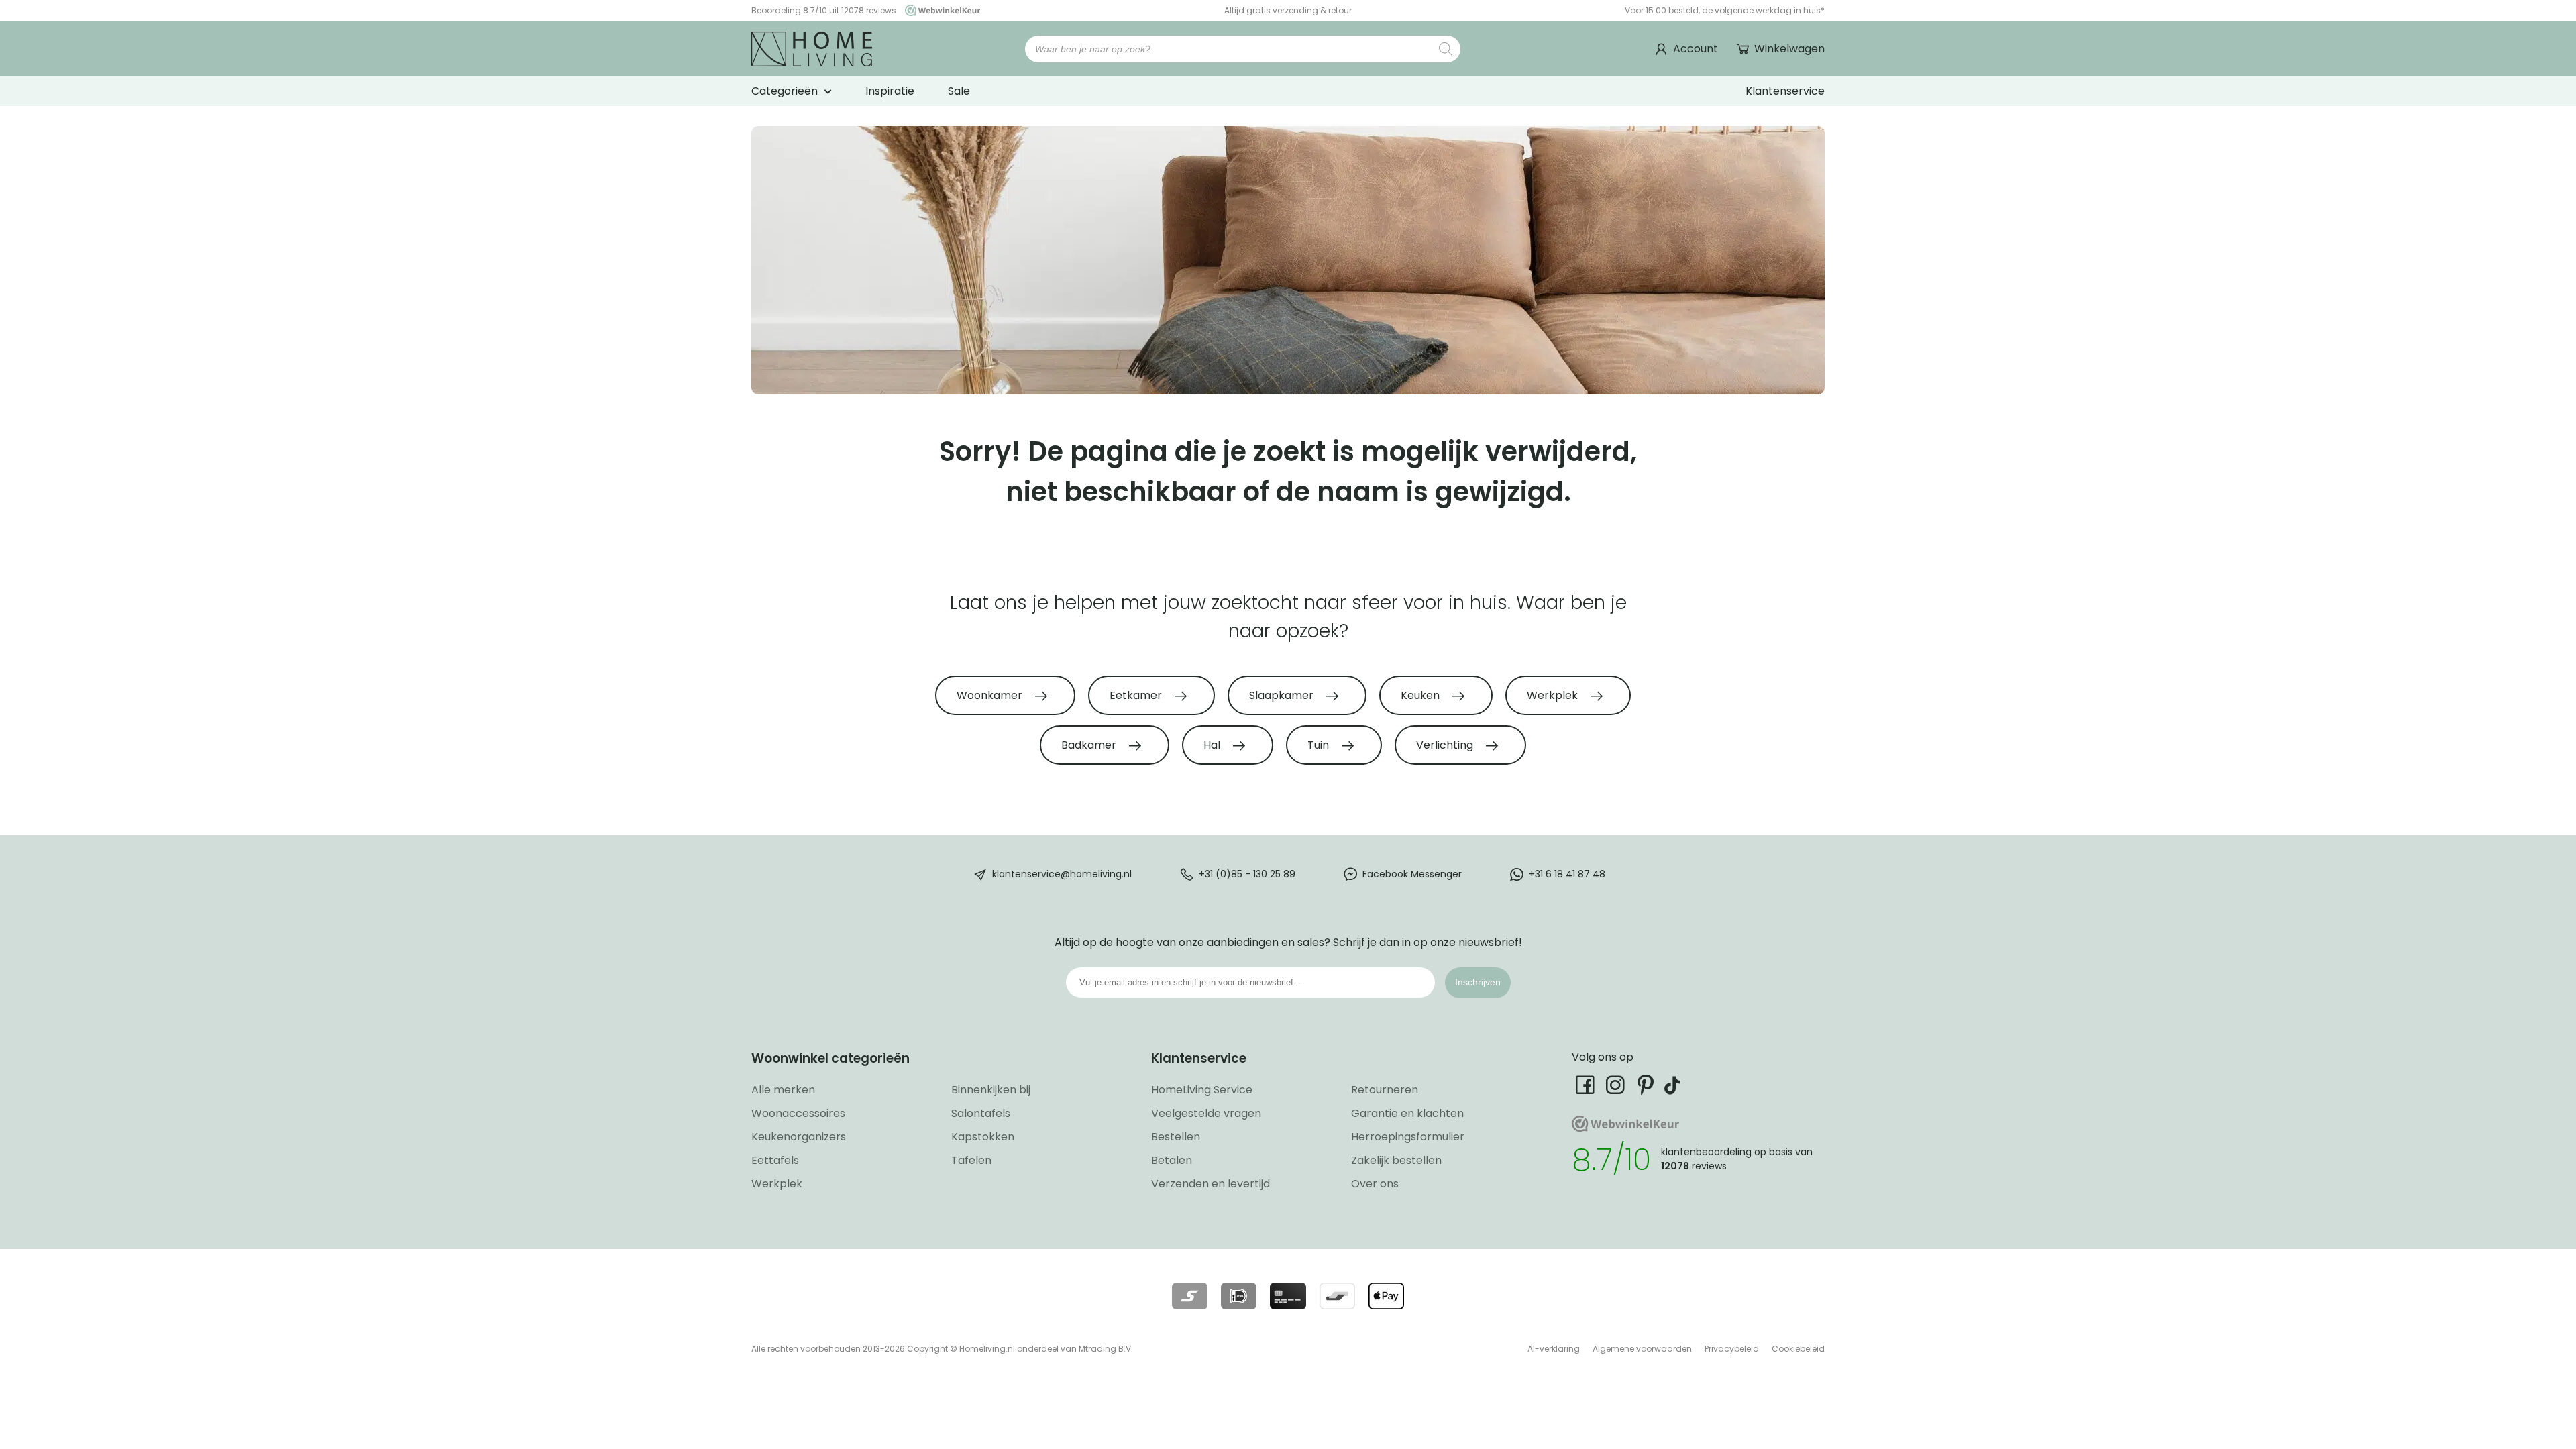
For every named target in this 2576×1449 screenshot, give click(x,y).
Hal (1213, 745)
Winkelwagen (1789, 49)
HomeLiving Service (1202, 1090)
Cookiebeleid (1798, 1349)
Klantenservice (1785, 91)
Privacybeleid (1732, 1349)
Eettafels (775, 1160)
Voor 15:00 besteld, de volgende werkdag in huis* (1725, 10)
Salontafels (981, 1113)
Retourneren (1385, 1090)
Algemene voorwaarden (1642, 1349)
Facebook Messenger (1412, 874)
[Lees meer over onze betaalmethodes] (1190, 1296)
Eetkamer (1137, 695)
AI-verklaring (1554, 1349)
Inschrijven (1478, 982)
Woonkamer (991, 695)
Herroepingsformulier (1408, 1137)
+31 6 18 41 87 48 (1567, 874)
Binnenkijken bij (991, 1090)
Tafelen (971, 1160)
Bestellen (1176, 1137)
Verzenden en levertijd (1211, 1184)
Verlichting (1446, 745)
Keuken (1421, 695)
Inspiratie (890, 91)
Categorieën (785, 91)
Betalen (1172, 1160)
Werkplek (1554, 695)
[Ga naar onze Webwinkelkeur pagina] (939, 10)
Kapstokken (983, 1137)
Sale (959, 91)
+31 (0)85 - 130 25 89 (1247, 874)
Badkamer (1090, 745)
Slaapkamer (1283, 695)
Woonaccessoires (798, 1113)
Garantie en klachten (1407, 1113)
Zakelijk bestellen (1396, 1160)
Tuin (1320, 745)
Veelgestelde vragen (1206, 1113)
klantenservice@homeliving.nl (1062, 874)
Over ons (1375, 1184)
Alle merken (783, 1090)
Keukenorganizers (799, 1137)
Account (1696, 49)
